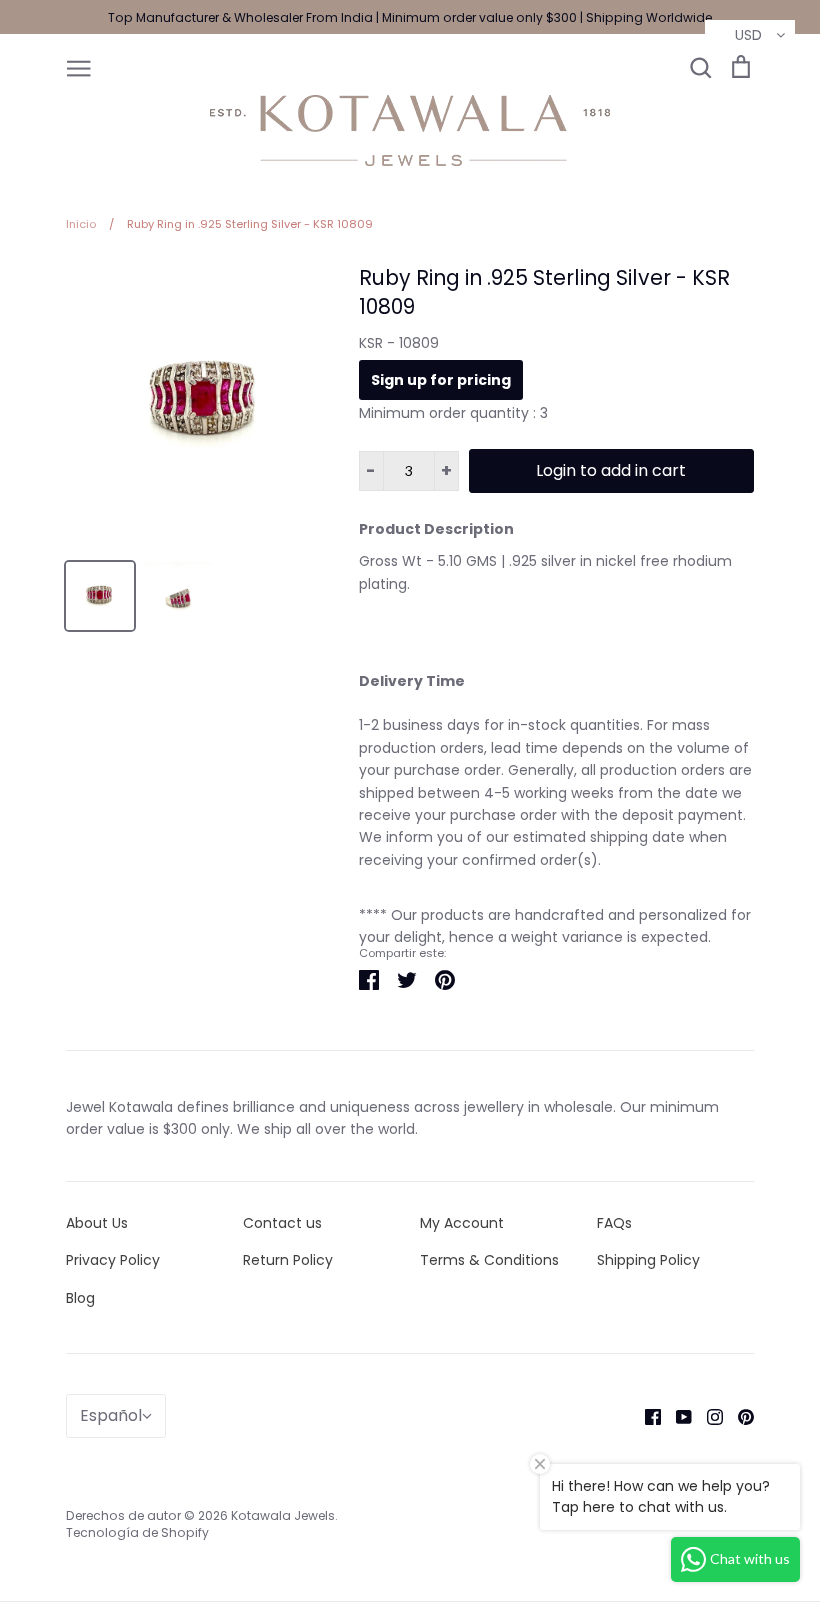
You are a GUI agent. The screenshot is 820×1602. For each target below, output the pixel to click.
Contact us (282, 1223)
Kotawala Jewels (283, 1515)
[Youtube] (676, 1416)
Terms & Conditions (489, 1260)
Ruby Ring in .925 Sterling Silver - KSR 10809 (544, 292)
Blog (80, 1298)
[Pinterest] (738, 1416)
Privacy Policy (113, 1260)
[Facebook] (645, 1416)
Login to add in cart (611, 470)
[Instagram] (707, 1416)
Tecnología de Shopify (137, 1532)
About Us (97, 1223)
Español (111, 1415)
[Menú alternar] (79, 67)
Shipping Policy (648, 1260)
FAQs (614, 1223)
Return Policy (288, 1260)
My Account (462, 1223)
